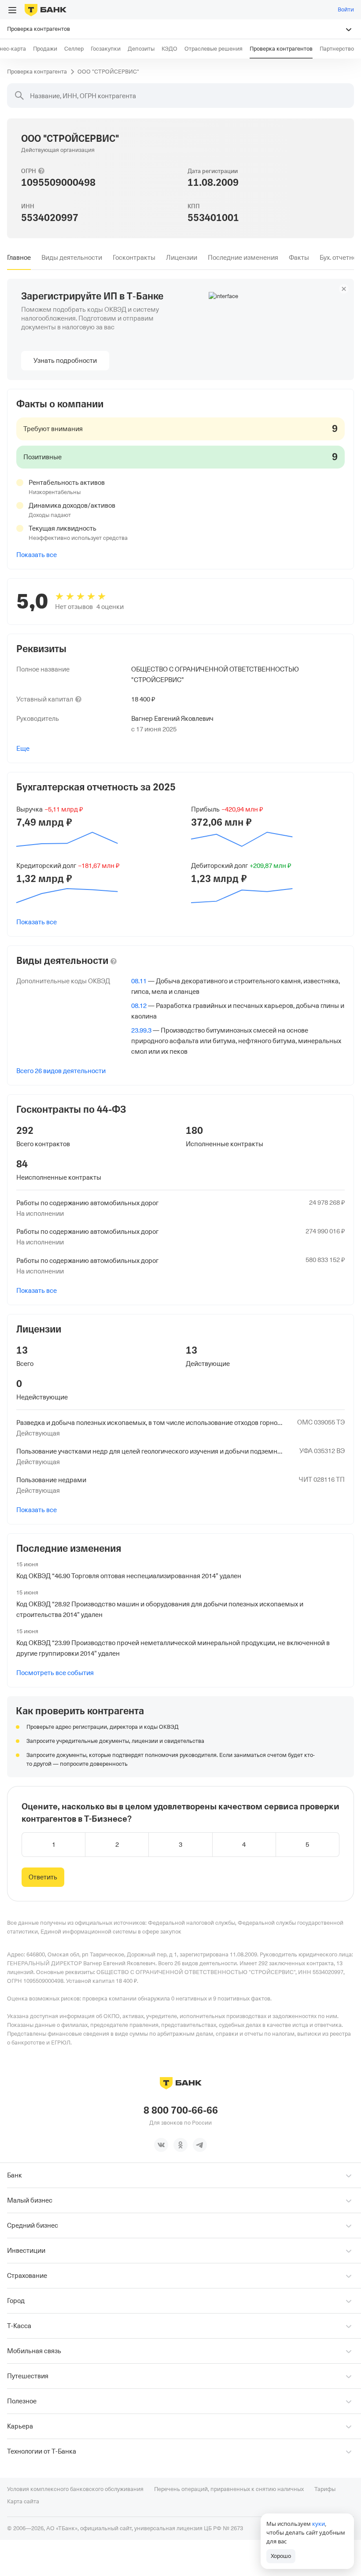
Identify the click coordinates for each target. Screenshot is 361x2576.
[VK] (161, 2145)
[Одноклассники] (180, 2145)
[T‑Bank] (46, 10)
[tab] (19, 258)
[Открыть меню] (12, 10)
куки (319, 2524)
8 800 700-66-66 (181, 2111)
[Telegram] (200, 2145)
